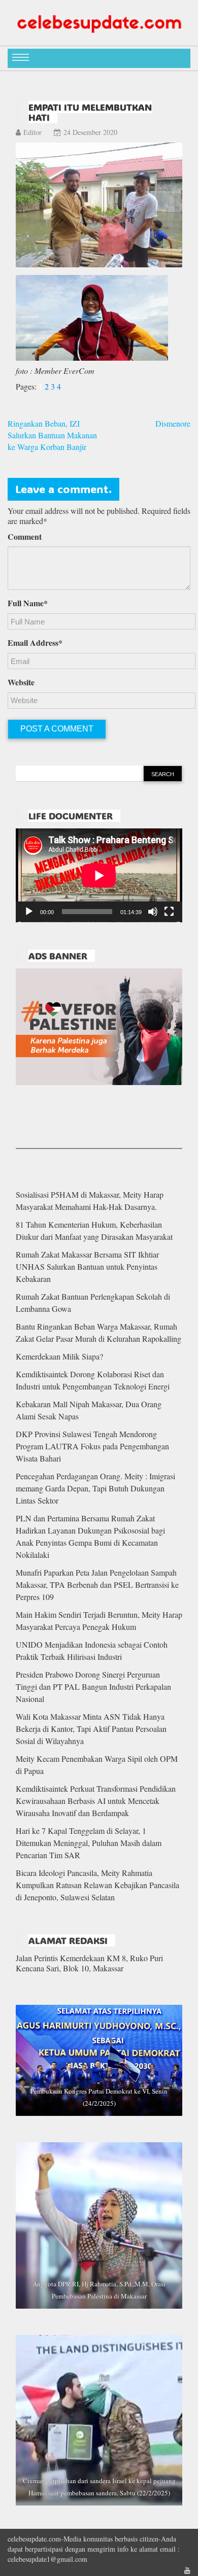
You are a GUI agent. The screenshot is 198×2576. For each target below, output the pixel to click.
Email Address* (35, 643)
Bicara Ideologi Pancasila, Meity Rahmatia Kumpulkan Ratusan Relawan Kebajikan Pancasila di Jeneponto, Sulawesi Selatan (97, 1885)
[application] (99, 875)
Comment (25, 537)
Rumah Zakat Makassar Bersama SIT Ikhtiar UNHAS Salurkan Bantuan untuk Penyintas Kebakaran (87, 1266)
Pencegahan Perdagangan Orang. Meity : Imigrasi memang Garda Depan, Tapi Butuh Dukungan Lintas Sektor (95, 1488)
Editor (32, 132)
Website (21, 682)
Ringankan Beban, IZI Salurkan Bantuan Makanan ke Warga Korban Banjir (52, 435)
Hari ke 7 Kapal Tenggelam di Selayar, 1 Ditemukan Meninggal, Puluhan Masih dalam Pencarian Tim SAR (89, 1843)
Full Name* (28, 603)
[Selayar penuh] (169, 912)
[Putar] (29, 912)
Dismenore (173, 423)
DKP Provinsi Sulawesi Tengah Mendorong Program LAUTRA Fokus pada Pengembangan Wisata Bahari (92, 1446)
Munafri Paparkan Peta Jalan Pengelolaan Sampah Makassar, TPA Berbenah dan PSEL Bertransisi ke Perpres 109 (97, 1585)
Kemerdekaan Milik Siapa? (59, 1356)
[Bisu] (153, 912)
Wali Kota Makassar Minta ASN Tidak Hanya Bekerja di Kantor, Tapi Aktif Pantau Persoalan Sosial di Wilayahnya (91, 1729)
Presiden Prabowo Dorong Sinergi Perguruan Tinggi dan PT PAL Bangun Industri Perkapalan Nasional (93, 1686)
